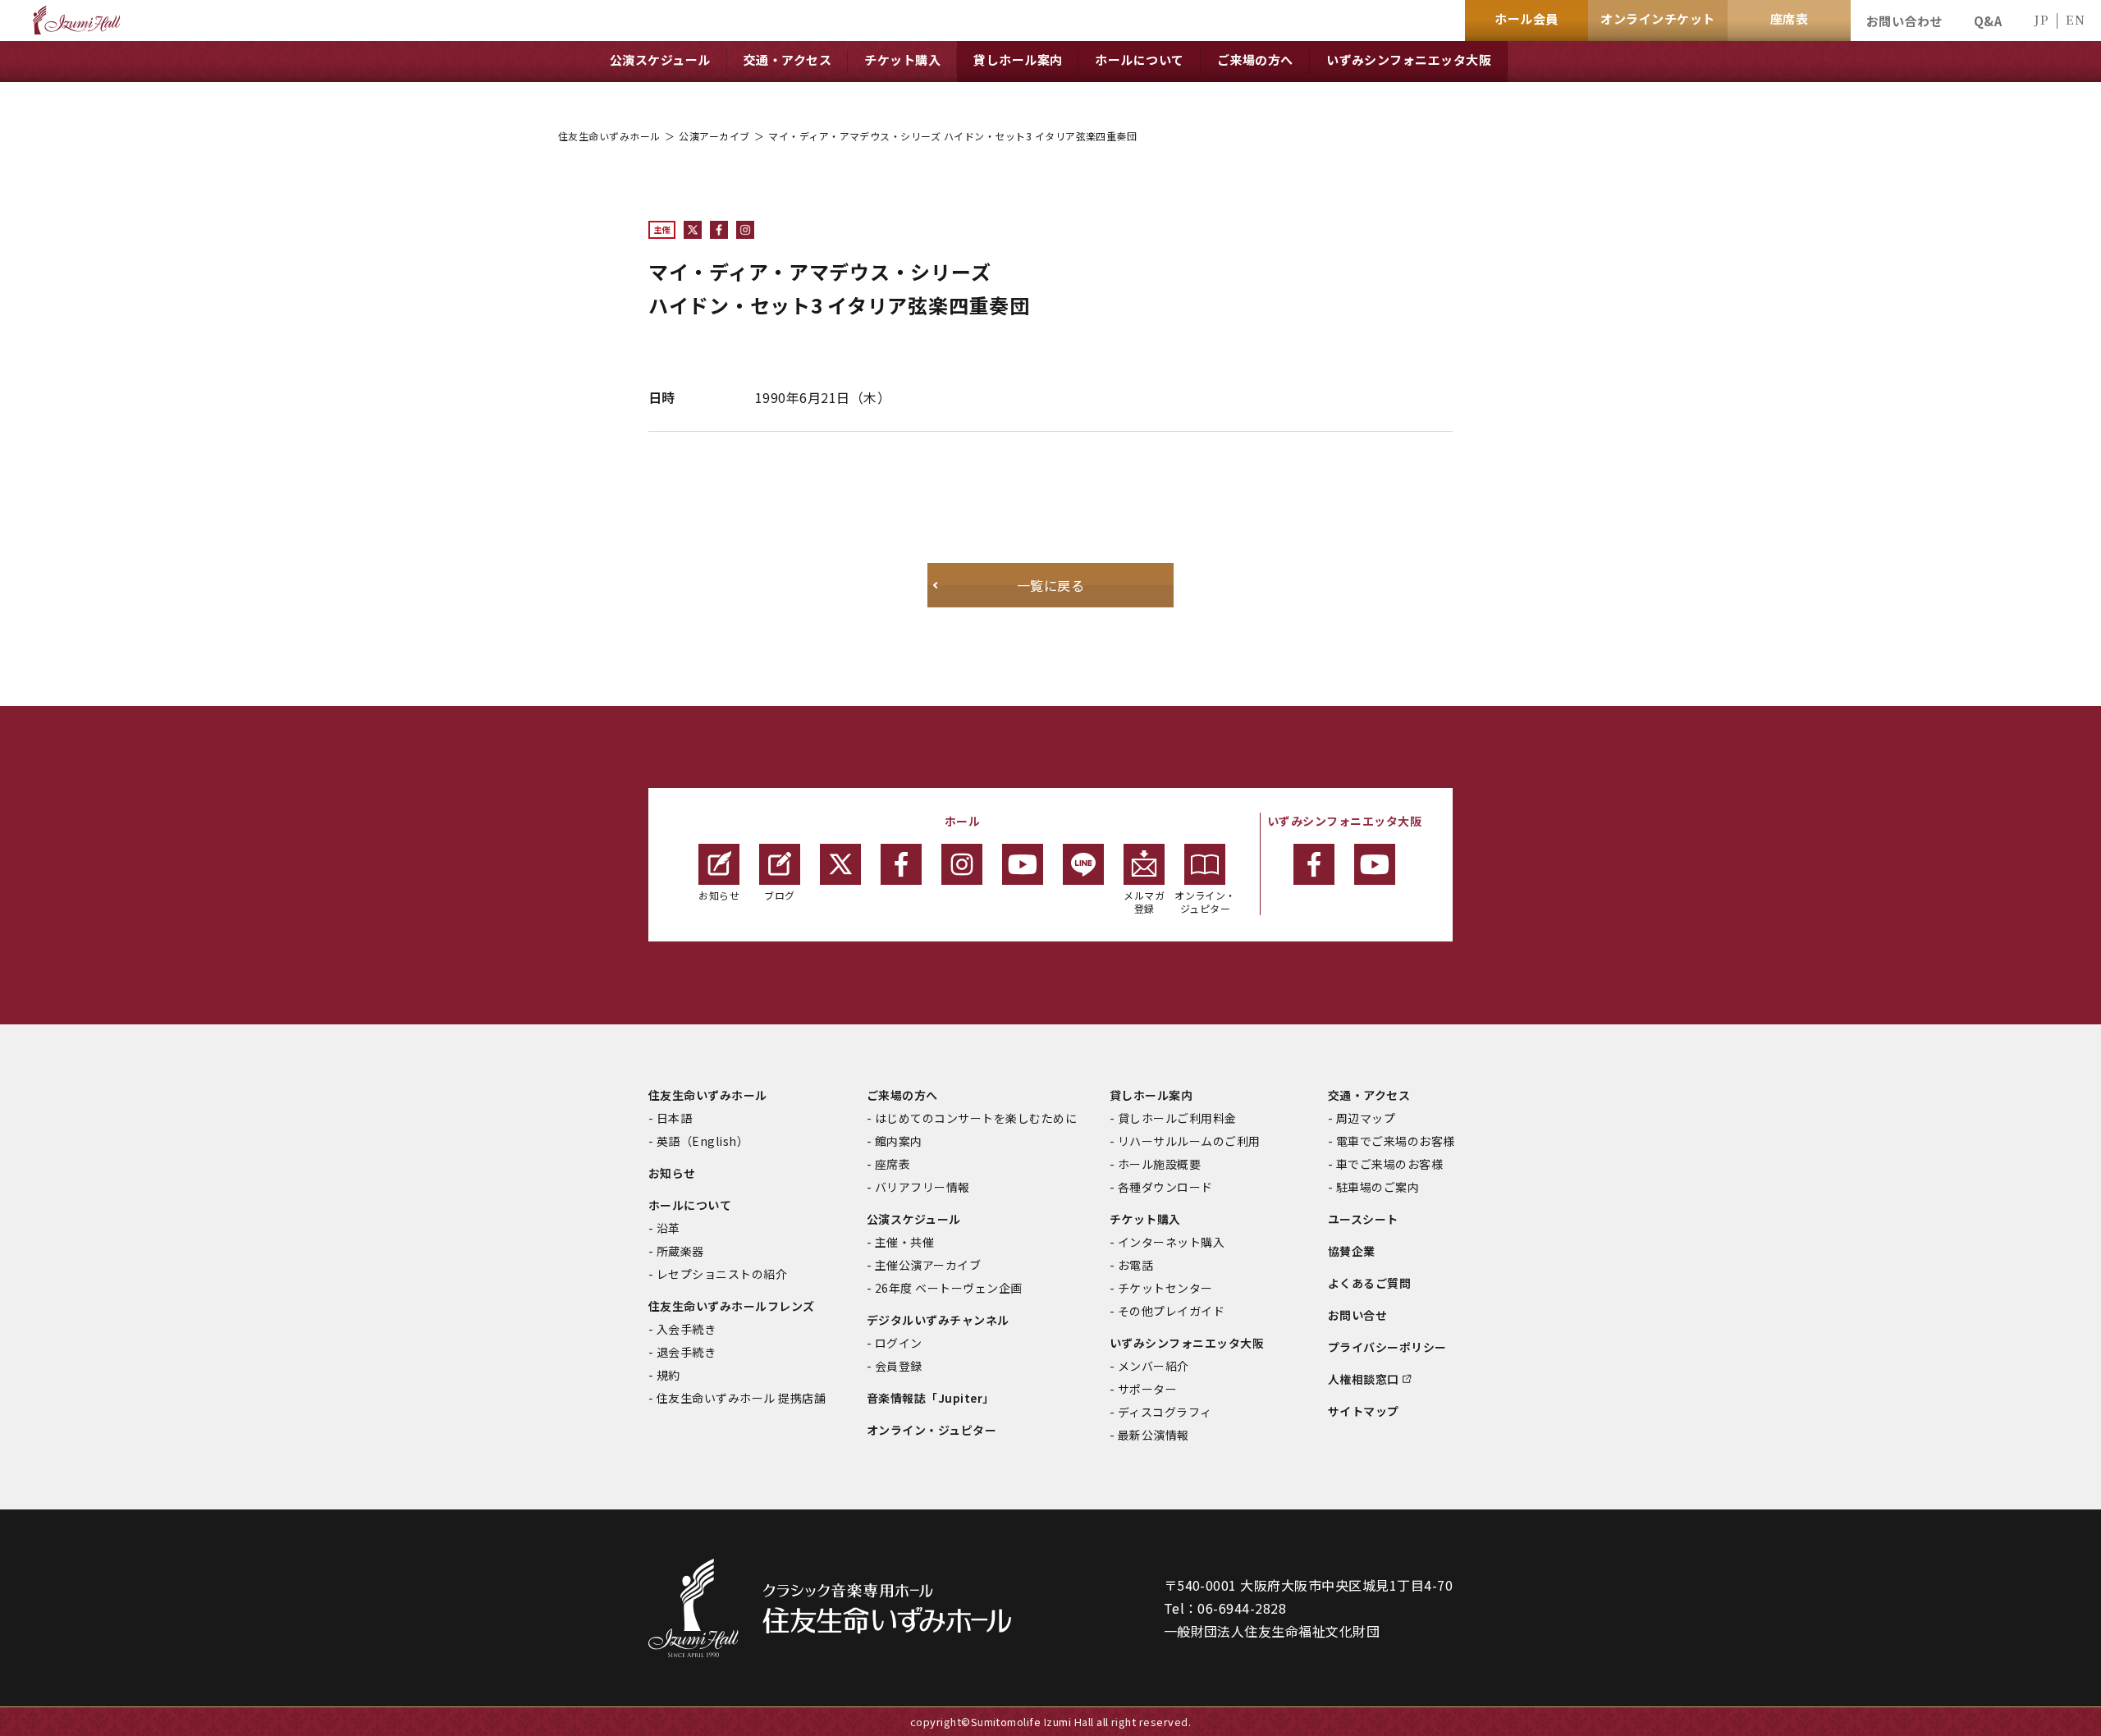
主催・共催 (904, 1242)
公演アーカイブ (714, 136)
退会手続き (686, 1352)
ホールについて (690, 1205)
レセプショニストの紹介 (722, 1274)
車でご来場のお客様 (1389, 1164)
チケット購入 (1145, 1219)
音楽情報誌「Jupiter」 (931, 1398)
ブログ (779, 895)
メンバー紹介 (1153, 1366)
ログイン (899, 1343)
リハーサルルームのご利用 (1189, 1141)
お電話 (1135, 1265)
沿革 (668, 1228)
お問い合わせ (1904, 21)
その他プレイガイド (1171, 1311)
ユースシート (1363, 1219)
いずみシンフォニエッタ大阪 (1187, 1343)
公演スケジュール (914, 1219)
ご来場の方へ (902, 1095)
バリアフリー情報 (922, 1187)
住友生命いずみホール (609, 136)
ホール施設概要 (1159, 1164)
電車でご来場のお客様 (1396, 1141)
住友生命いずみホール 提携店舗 (741, 1398)
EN (2075, 19)
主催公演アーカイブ (928, 1265)
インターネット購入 (1171, 1242)
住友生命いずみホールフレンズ (732, 1306)
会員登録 (899, 1366)
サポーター (1147, 1389)
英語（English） (703, 1141)
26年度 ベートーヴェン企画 (949, 1288)
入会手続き (686, 1329)
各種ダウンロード (1165, 1187)
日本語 (674, 1118)
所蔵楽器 (680, 1251)
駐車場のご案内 (1378, 1187)
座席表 (893, 1164)
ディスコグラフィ (1165, 1412)
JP (2041, 19)
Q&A (1988, 21)
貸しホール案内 (1151, 1095)
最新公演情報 (1153, 1435)
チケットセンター (1165, 1288)
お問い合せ (1357, 1315)
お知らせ (719, 895)
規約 (668, 1375)
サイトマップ (1364, 1411)
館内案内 (899, 1141)
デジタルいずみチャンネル (938, 1320)
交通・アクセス (1369, 1095)
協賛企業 (1352, 1251)
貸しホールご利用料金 (1177, 1118)
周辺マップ (1366, 1118)
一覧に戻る (1050, 585)
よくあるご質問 (1369, 1283)
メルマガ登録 (1144, 902)
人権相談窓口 (1364, 1379)
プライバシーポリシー (1387, 1347)
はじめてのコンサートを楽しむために (976, 1118)
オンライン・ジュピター (1205, 902)
